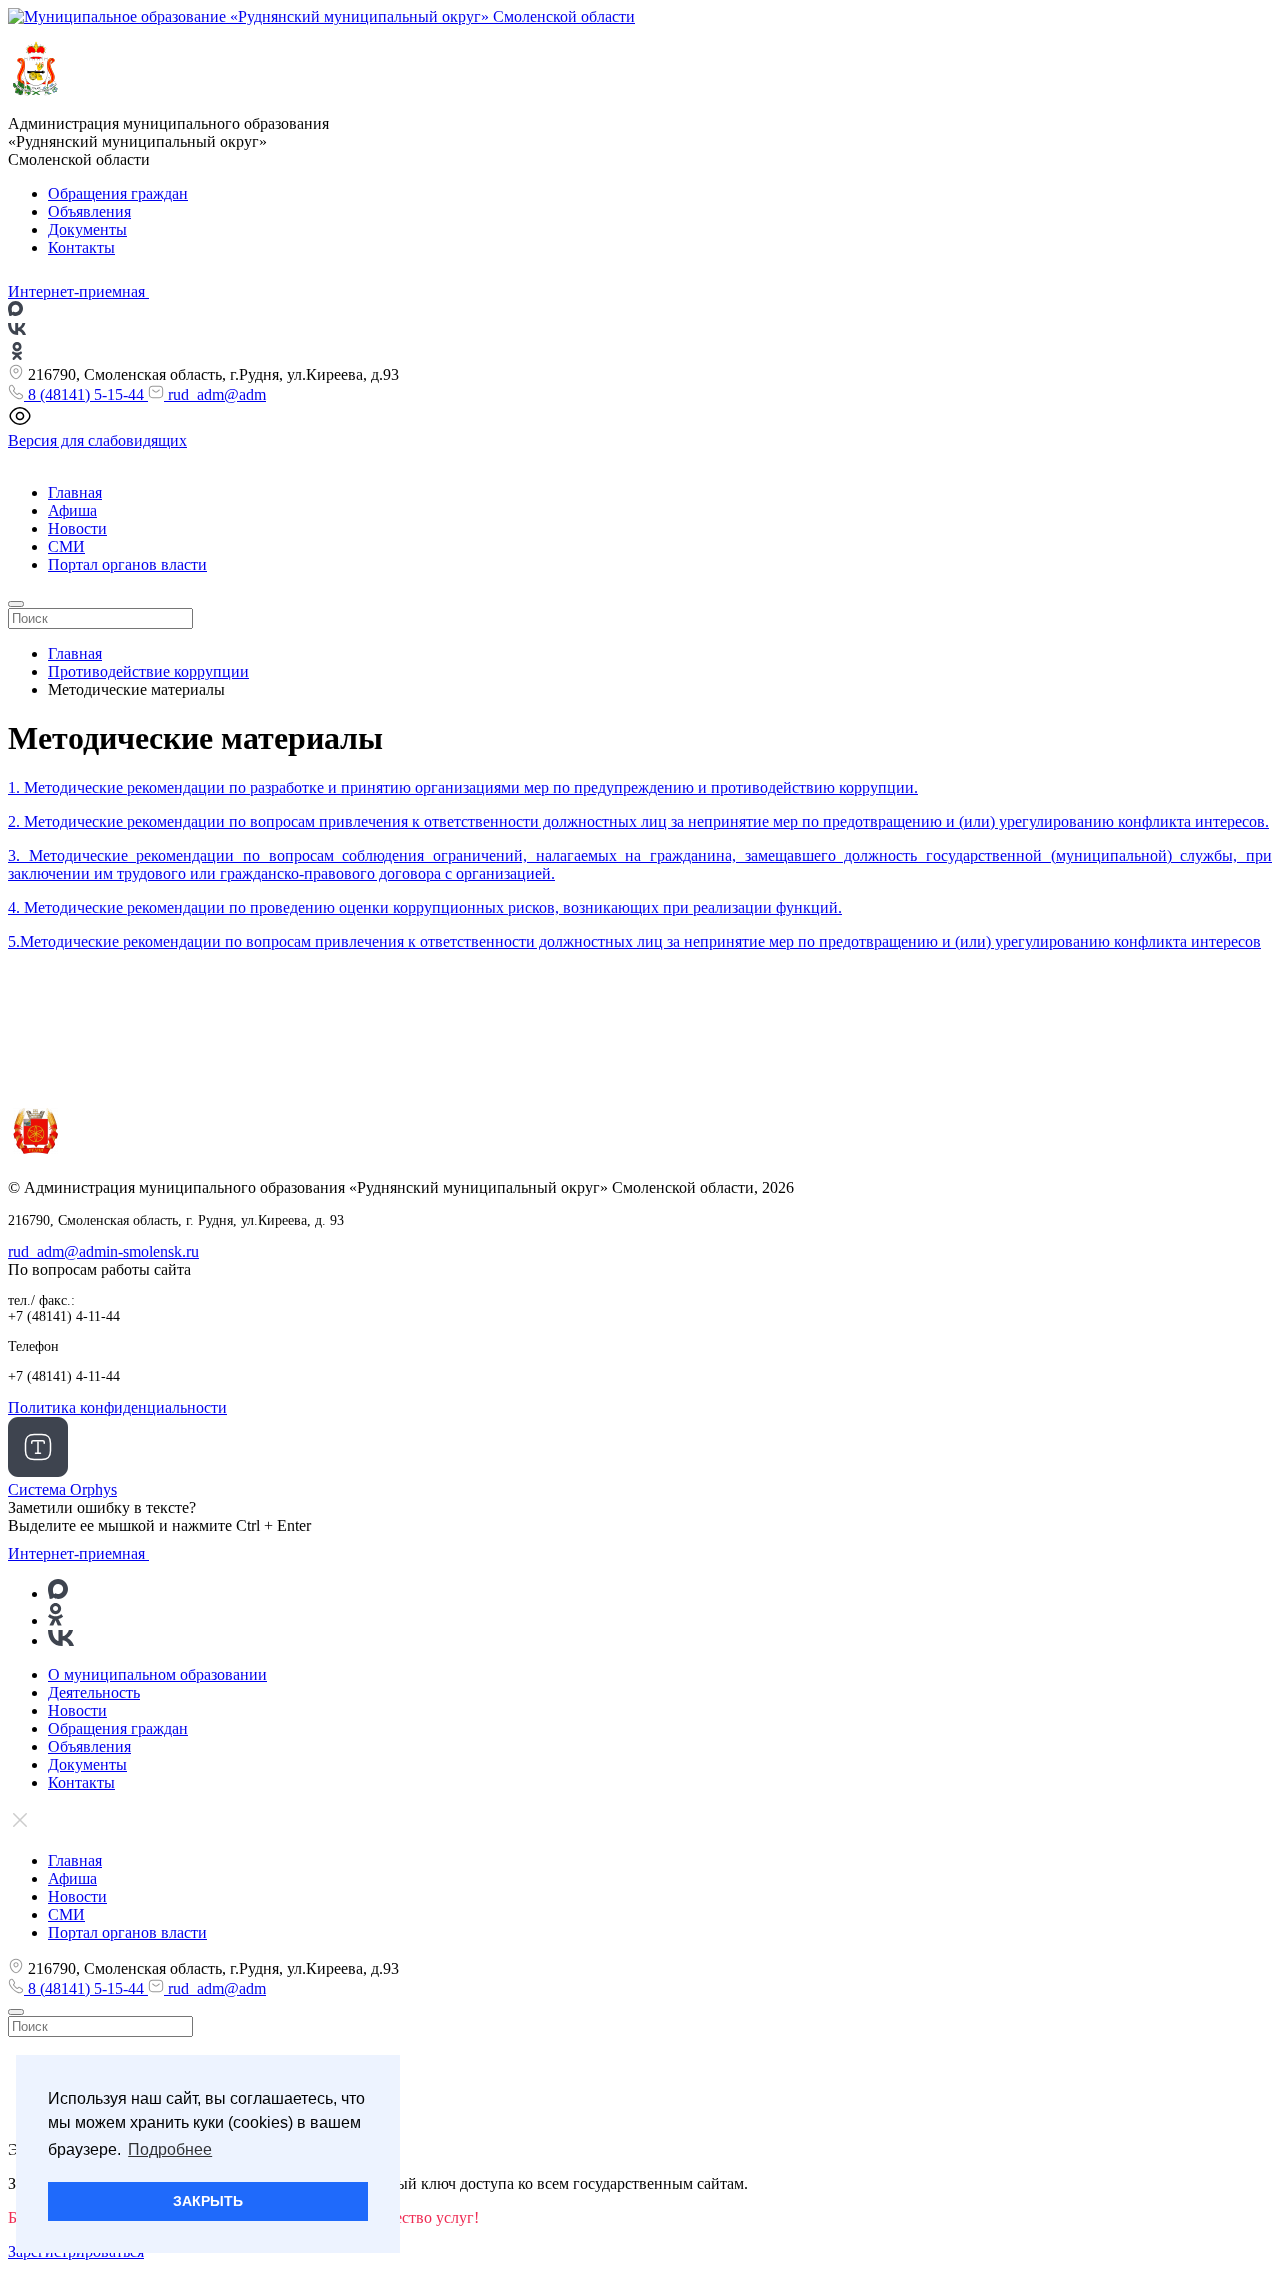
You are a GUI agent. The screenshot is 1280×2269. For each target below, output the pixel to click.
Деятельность (94, 1692)
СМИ (66, 546)
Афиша (72, 510)
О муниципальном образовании (157, 1674)
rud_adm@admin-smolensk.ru (103, 1251)
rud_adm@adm (215, 394)
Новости (77, 528)
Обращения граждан (118, 193)
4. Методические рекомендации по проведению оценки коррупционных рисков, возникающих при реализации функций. (425, 907)
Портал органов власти (127, 564)
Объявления (89, 211)
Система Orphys (62, 1489)
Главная (75, 492)
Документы (87, 229)
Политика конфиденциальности (117, 1407)
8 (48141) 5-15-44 (86, 394)
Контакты (81, 247)
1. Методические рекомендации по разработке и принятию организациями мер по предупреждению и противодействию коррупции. (463, 787)
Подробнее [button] (170, 2149)
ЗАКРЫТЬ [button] (208, 2201)
